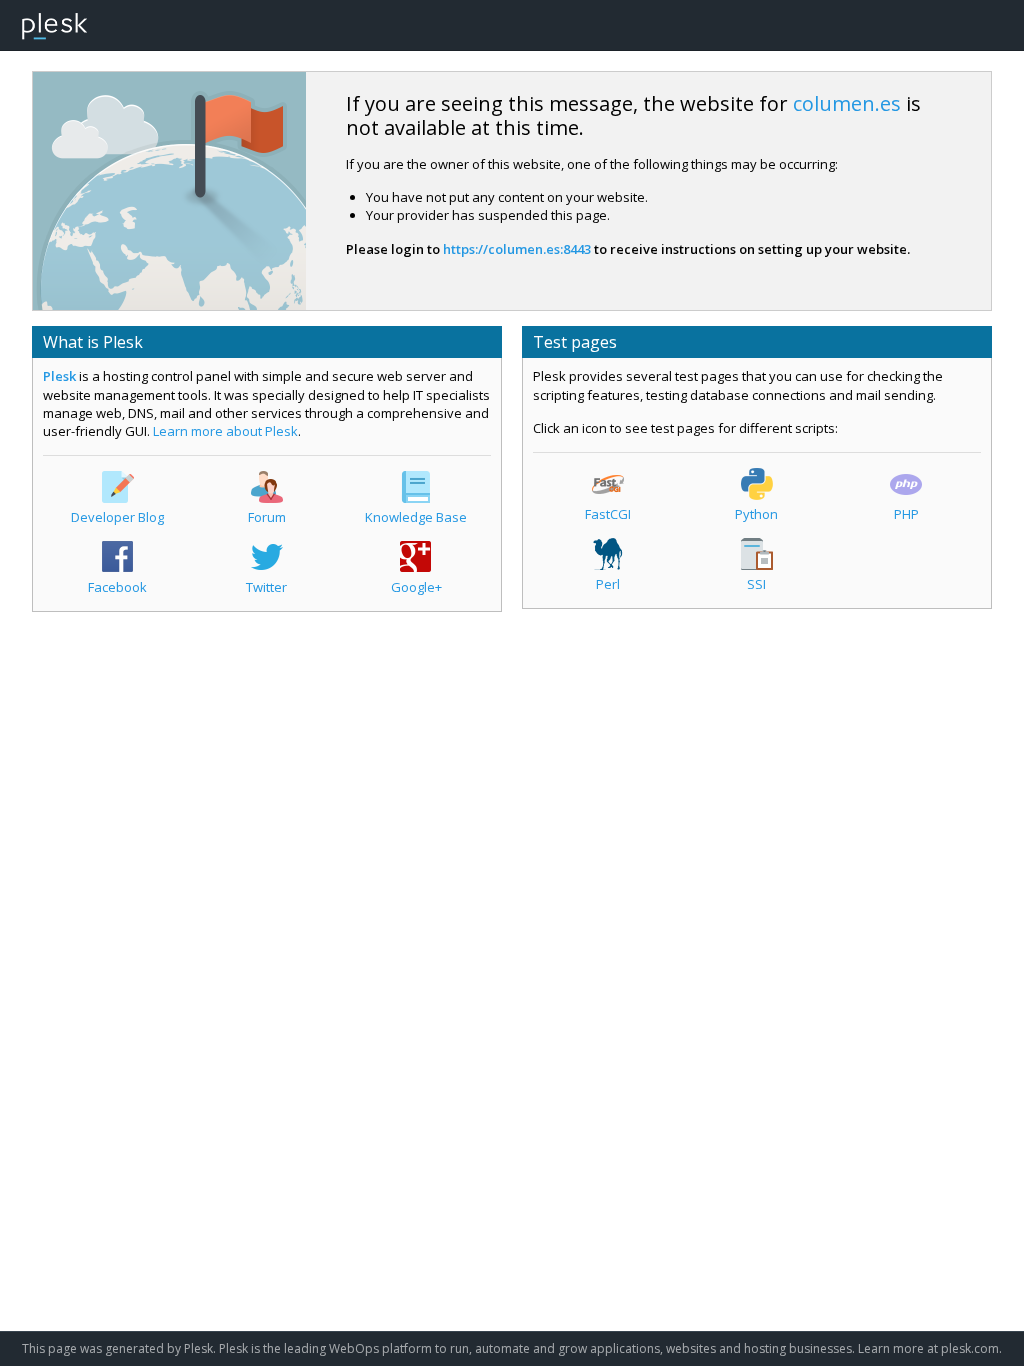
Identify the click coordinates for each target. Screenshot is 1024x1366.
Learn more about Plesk (225, 431)
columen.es (847, 103)
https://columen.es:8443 (517, 249)
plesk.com (970, 1348)
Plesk (59, 376)
